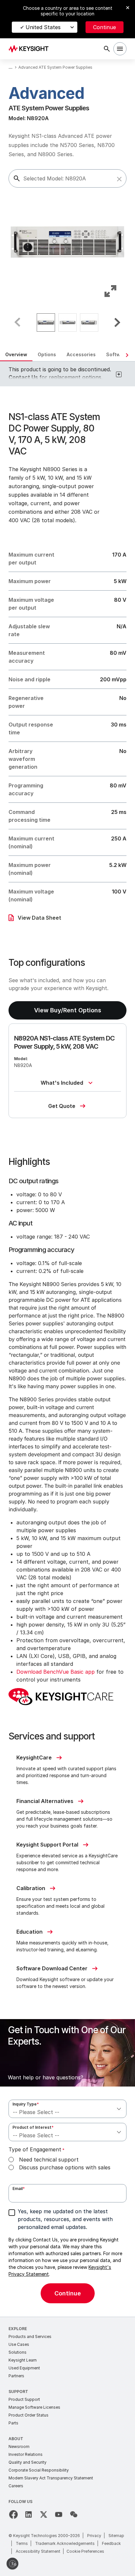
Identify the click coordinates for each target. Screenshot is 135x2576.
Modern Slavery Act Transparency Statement (51, 2478)
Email (19, 2189)
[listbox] (67, 322)
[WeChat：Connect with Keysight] (74, 2514)
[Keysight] (31, 49)
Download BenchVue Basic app (56, 1672)
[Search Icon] (107, 49)
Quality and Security (28, 2462)
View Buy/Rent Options (68, 1010)
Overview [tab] (16, 354)
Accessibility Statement (38, 2551)
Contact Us (24, 377)
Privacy (94, 2536)
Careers (16, 2486)
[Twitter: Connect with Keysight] (44, 2514)
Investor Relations (26, 2454)
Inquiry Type (26, 2104)
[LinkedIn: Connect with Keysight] (29, 2514)
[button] (119, 179)
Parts (13, 2423)
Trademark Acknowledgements (65, 2543)
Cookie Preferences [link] (85, 2551)
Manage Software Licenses (34, 2407)
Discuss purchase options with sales (65, 2167)
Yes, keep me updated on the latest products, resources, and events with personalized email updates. (65, 2219)
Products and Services (30, 2337)
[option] (46, 322)
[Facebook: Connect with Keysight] (13, 2514)
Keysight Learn (23, 2360)
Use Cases (19, 2344)
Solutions (18, 2352)
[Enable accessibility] (12, 2564)
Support (18, 2392)
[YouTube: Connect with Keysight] (59, 2514)
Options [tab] (47, 354)
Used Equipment (24, 2368)
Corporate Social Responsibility (39, 2470)
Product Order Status (29, 2415)
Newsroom (19, 2447)
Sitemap (116, 2536)
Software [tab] (117, 354)
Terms (22, 2543)
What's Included (62, 1083)
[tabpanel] (67, 1339)
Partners (16, 2376)
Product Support (24, 2399)
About (16, 2439)
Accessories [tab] (81, 354)
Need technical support (49, 2160)
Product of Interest (33, 2127)
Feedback (111, 2543)
